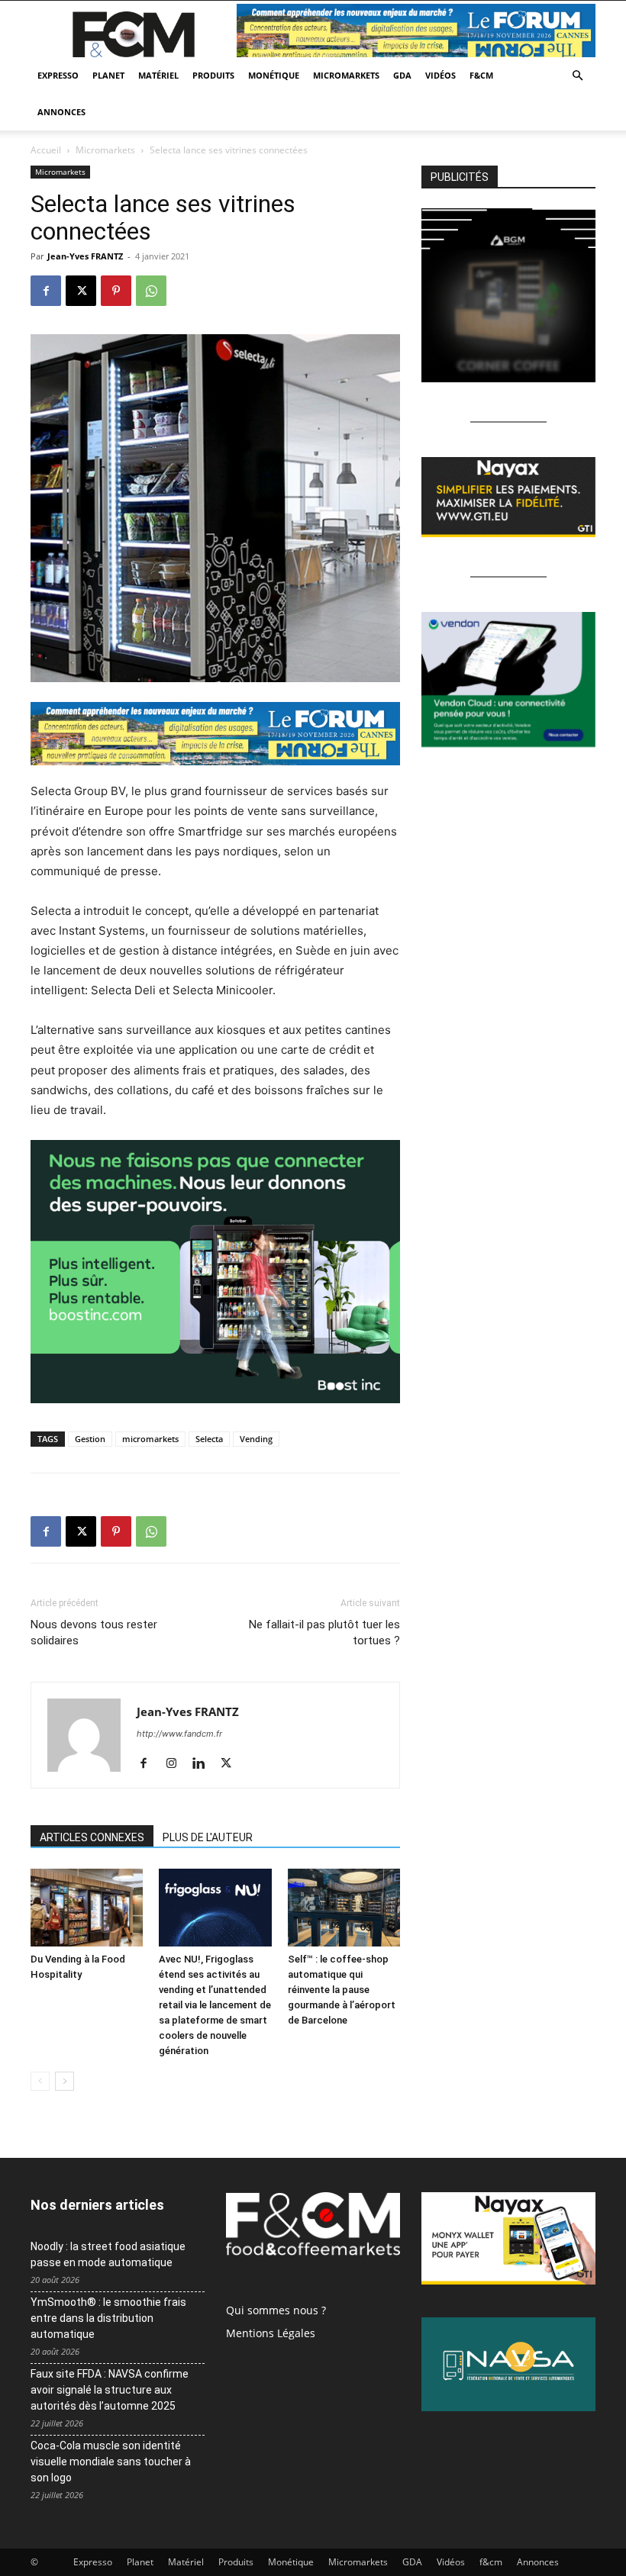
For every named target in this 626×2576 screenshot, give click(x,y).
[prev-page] (40, 2081)
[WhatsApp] (151, 291)
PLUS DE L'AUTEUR (208, 1837)
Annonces (61, 112)
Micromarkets (346, 75)
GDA (402, 75)
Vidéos (440, 75)
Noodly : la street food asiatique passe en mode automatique (108, 2254)
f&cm (481, 75)
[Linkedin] (204, 1764)
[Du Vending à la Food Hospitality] (87, 1907)
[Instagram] (177, 1764)
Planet (108, 75)
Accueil (46, 150)
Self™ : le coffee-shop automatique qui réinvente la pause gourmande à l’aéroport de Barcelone (342, 1990)
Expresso (58, 75)
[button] (577, 76)
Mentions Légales (271, 2333)
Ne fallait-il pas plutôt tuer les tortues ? (324, 1633)
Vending (256, 1439)
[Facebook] (46, 291)
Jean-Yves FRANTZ (85, 256)
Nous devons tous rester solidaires (94, 1633)
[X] (81, 291)
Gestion (90, 1439)
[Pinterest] (116, 291)
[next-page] (65, 2081)
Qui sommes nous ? (276, 2310)
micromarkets (150, 1439)
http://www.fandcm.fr (179, 1734)
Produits (213, 75)
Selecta (209, 1439)
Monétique (274, 75)
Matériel (158, 75)
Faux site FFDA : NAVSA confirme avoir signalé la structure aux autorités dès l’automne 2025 (110, 2390)
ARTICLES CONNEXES (92, 1837)
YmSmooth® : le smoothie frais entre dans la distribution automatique (108, 2318)
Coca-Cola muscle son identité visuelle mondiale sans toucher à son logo (111, 2462)
